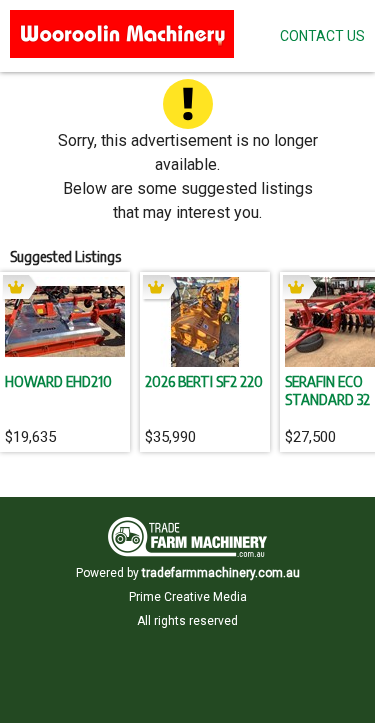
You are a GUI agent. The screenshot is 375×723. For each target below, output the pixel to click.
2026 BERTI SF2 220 (204, 381)
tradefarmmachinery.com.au (221, 573)
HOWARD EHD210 (58, 381)
